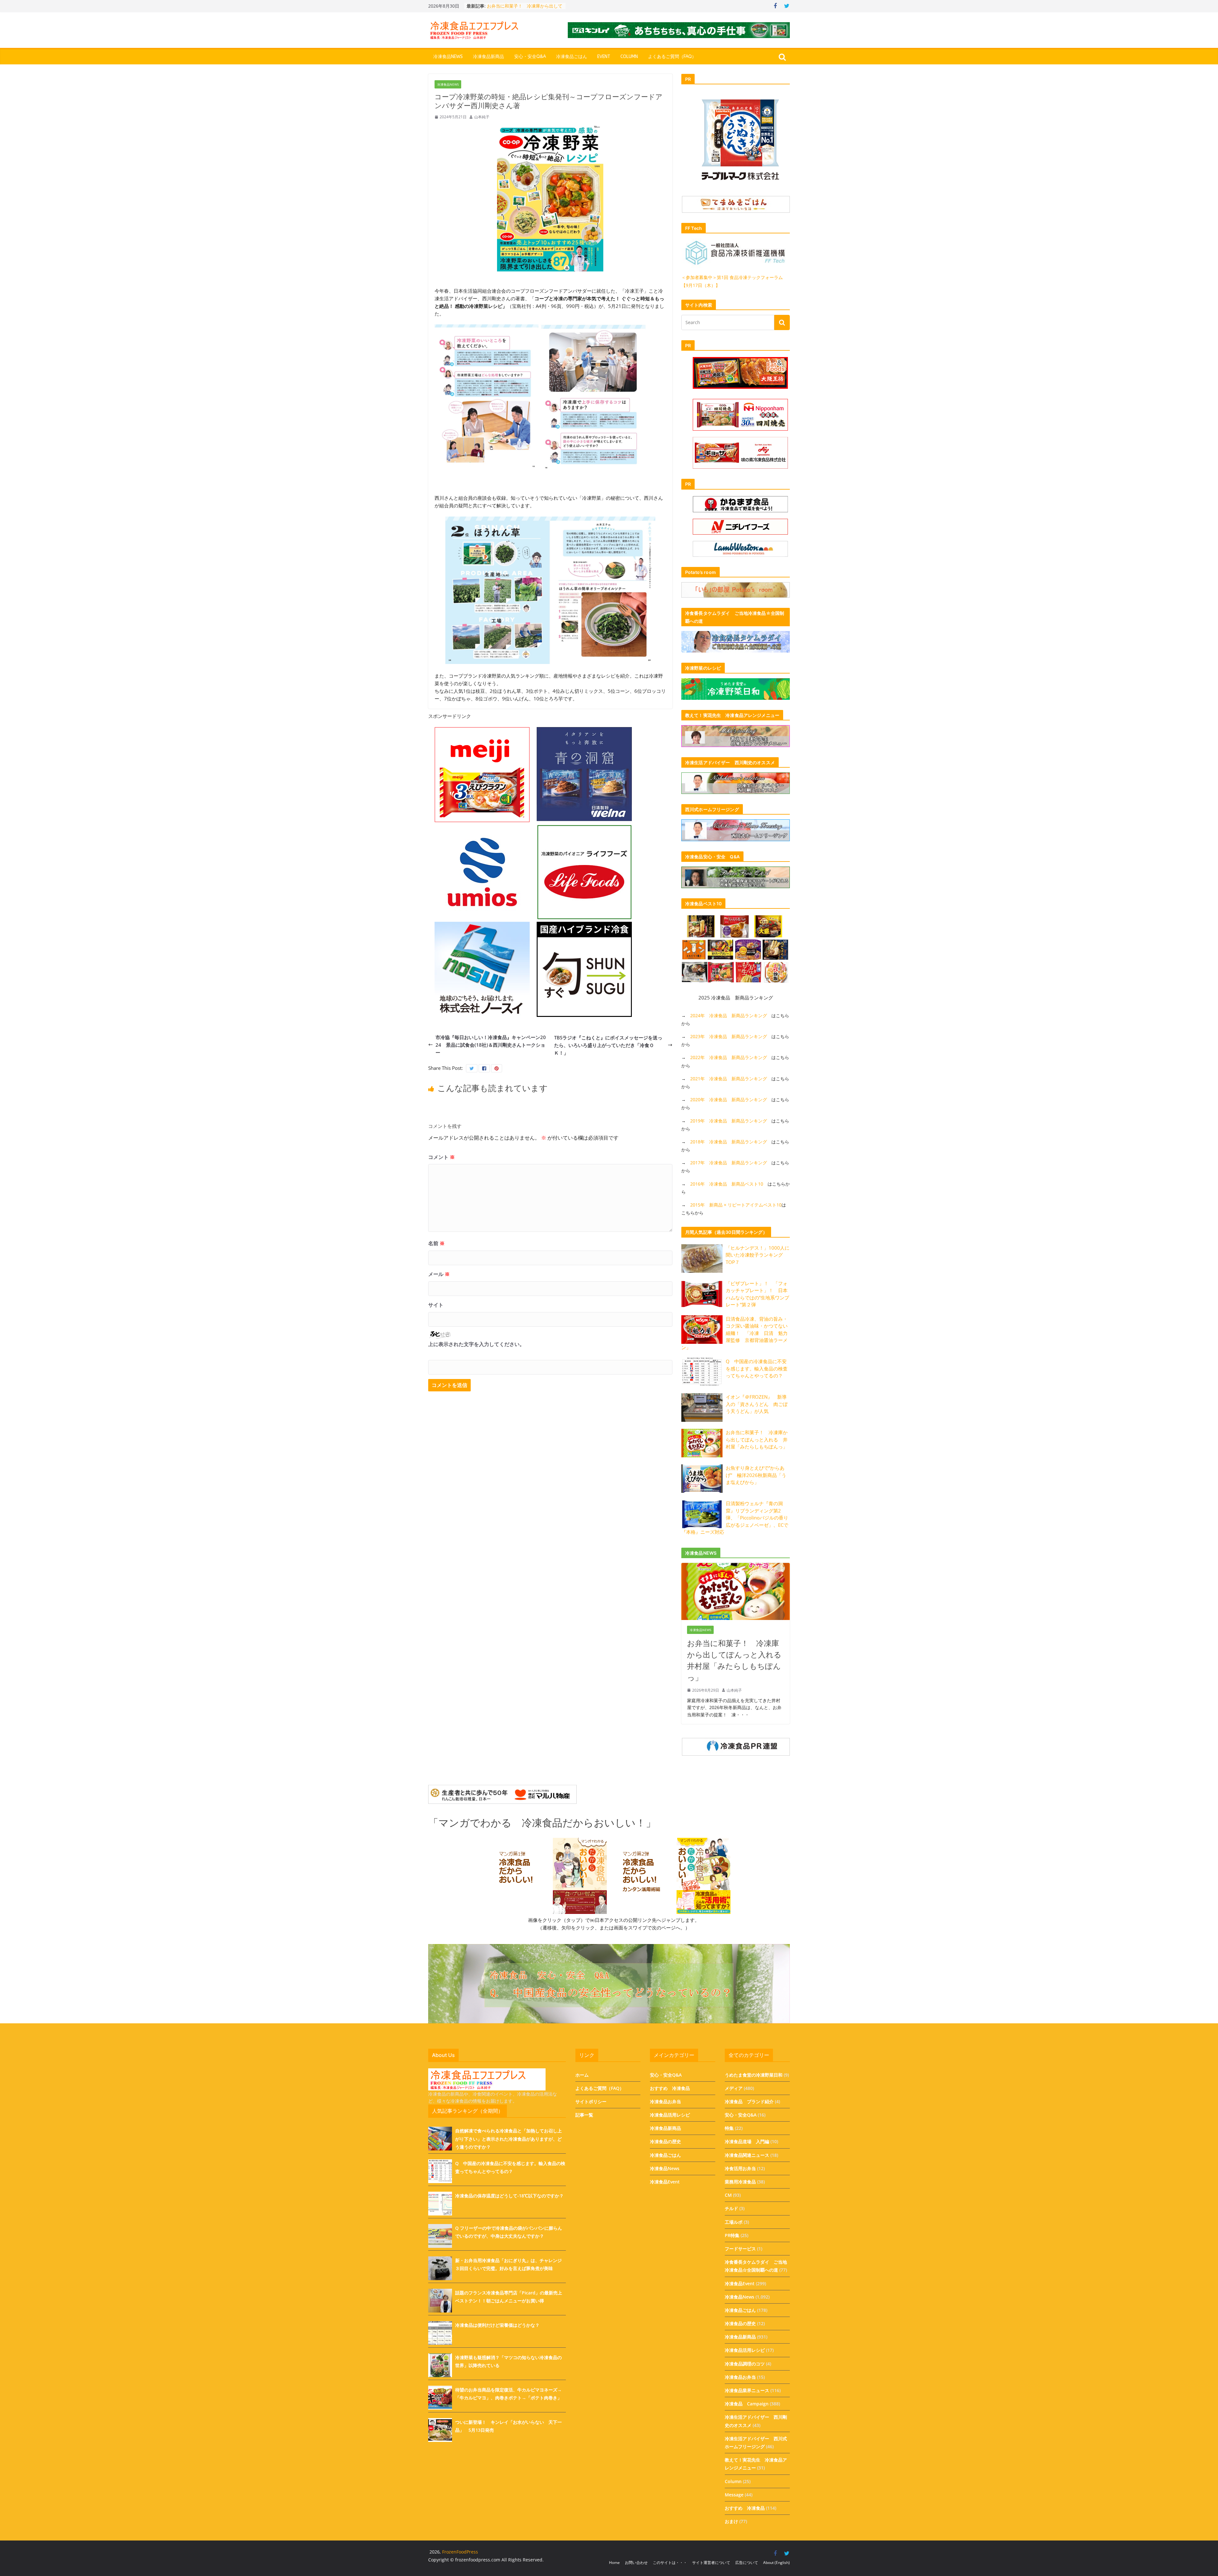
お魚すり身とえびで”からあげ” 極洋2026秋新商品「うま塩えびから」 (756, 1475)
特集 (729, 2128)
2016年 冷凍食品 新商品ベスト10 (727, 1184)
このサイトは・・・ (670, 2563)
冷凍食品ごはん (572, 57)
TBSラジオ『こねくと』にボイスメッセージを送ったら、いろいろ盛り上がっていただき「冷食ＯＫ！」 (608, 1045)
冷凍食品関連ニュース (747, 2155)
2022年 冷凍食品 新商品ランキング (729, 1057)
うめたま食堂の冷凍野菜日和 (754, 2075)
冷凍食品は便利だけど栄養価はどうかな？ (497, 2325)
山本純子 (482, 117)
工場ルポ (734, 2222)
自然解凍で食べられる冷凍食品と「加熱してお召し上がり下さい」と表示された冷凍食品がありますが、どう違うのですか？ (508, 2139)
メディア (734, 2088)
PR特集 (732, 2235)
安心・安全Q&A (530, 57)
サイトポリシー (591, 2101)
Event (604, 57)
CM (728, 2195)
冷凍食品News (448, 57)
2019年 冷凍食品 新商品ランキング (729, 1121)
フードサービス (740, 2249)
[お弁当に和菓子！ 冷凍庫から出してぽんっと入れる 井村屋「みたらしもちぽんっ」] (736, 1567)
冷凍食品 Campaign (747, 2404)
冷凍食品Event (665, 2182)
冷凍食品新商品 (488, 57)
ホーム (582, 2075)
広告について (747, 2563)
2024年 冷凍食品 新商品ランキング (729, 1015)
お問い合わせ (636, 2563)
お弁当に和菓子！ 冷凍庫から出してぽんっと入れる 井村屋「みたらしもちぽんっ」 (757, 1439)
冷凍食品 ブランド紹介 (749, 2101)
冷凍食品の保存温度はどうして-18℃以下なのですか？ (509, 2196)
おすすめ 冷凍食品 (670, 2088)
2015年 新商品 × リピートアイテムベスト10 (736, 1205)
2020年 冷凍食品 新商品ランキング (729, 1099)
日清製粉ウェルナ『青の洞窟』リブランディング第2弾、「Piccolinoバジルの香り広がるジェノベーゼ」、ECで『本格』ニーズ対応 (735, 1518)
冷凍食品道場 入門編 (747, 2141)
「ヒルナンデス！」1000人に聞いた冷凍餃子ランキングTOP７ (758, 1255)
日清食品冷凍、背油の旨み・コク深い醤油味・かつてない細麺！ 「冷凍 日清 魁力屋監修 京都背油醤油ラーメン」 (734, 1333)
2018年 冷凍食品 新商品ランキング (729, 1142)
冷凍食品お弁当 (665, 2101)
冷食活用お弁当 (740, 2168)
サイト (436, 1305)
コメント (442, 1157)
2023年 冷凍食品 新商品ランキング (729, 1036)
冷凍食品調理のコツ (745, 2364)
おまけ (731, 2521)
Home (614, 2563)
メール (439, 1274)
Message (734, 2495)
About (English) (776, 2563)
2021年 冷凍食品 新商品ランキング (729, 1079)
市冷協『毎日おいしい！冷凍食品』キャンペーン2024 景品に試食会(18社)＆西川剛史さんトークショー (491, 1045)
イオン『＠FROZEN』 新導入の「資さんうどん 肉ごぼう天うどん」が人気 (757, 1404)
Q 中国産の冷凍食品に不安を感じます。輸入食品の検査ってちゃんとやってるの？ (757, 1368)
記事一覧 (584, 2115)
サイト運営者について (711, 2563)
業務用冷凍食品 (740, 2182)
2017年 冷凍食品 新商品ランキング (729, 1163)
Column (629, 57)
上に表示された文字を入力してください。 (476, 1344)
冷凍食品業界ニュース (747, 2390)
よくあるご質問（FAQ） (672, 57)
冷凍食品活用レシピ (670, 2115)
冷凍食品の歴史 (665, 2141)
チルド (731, 2208)
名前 (436, 1243)
